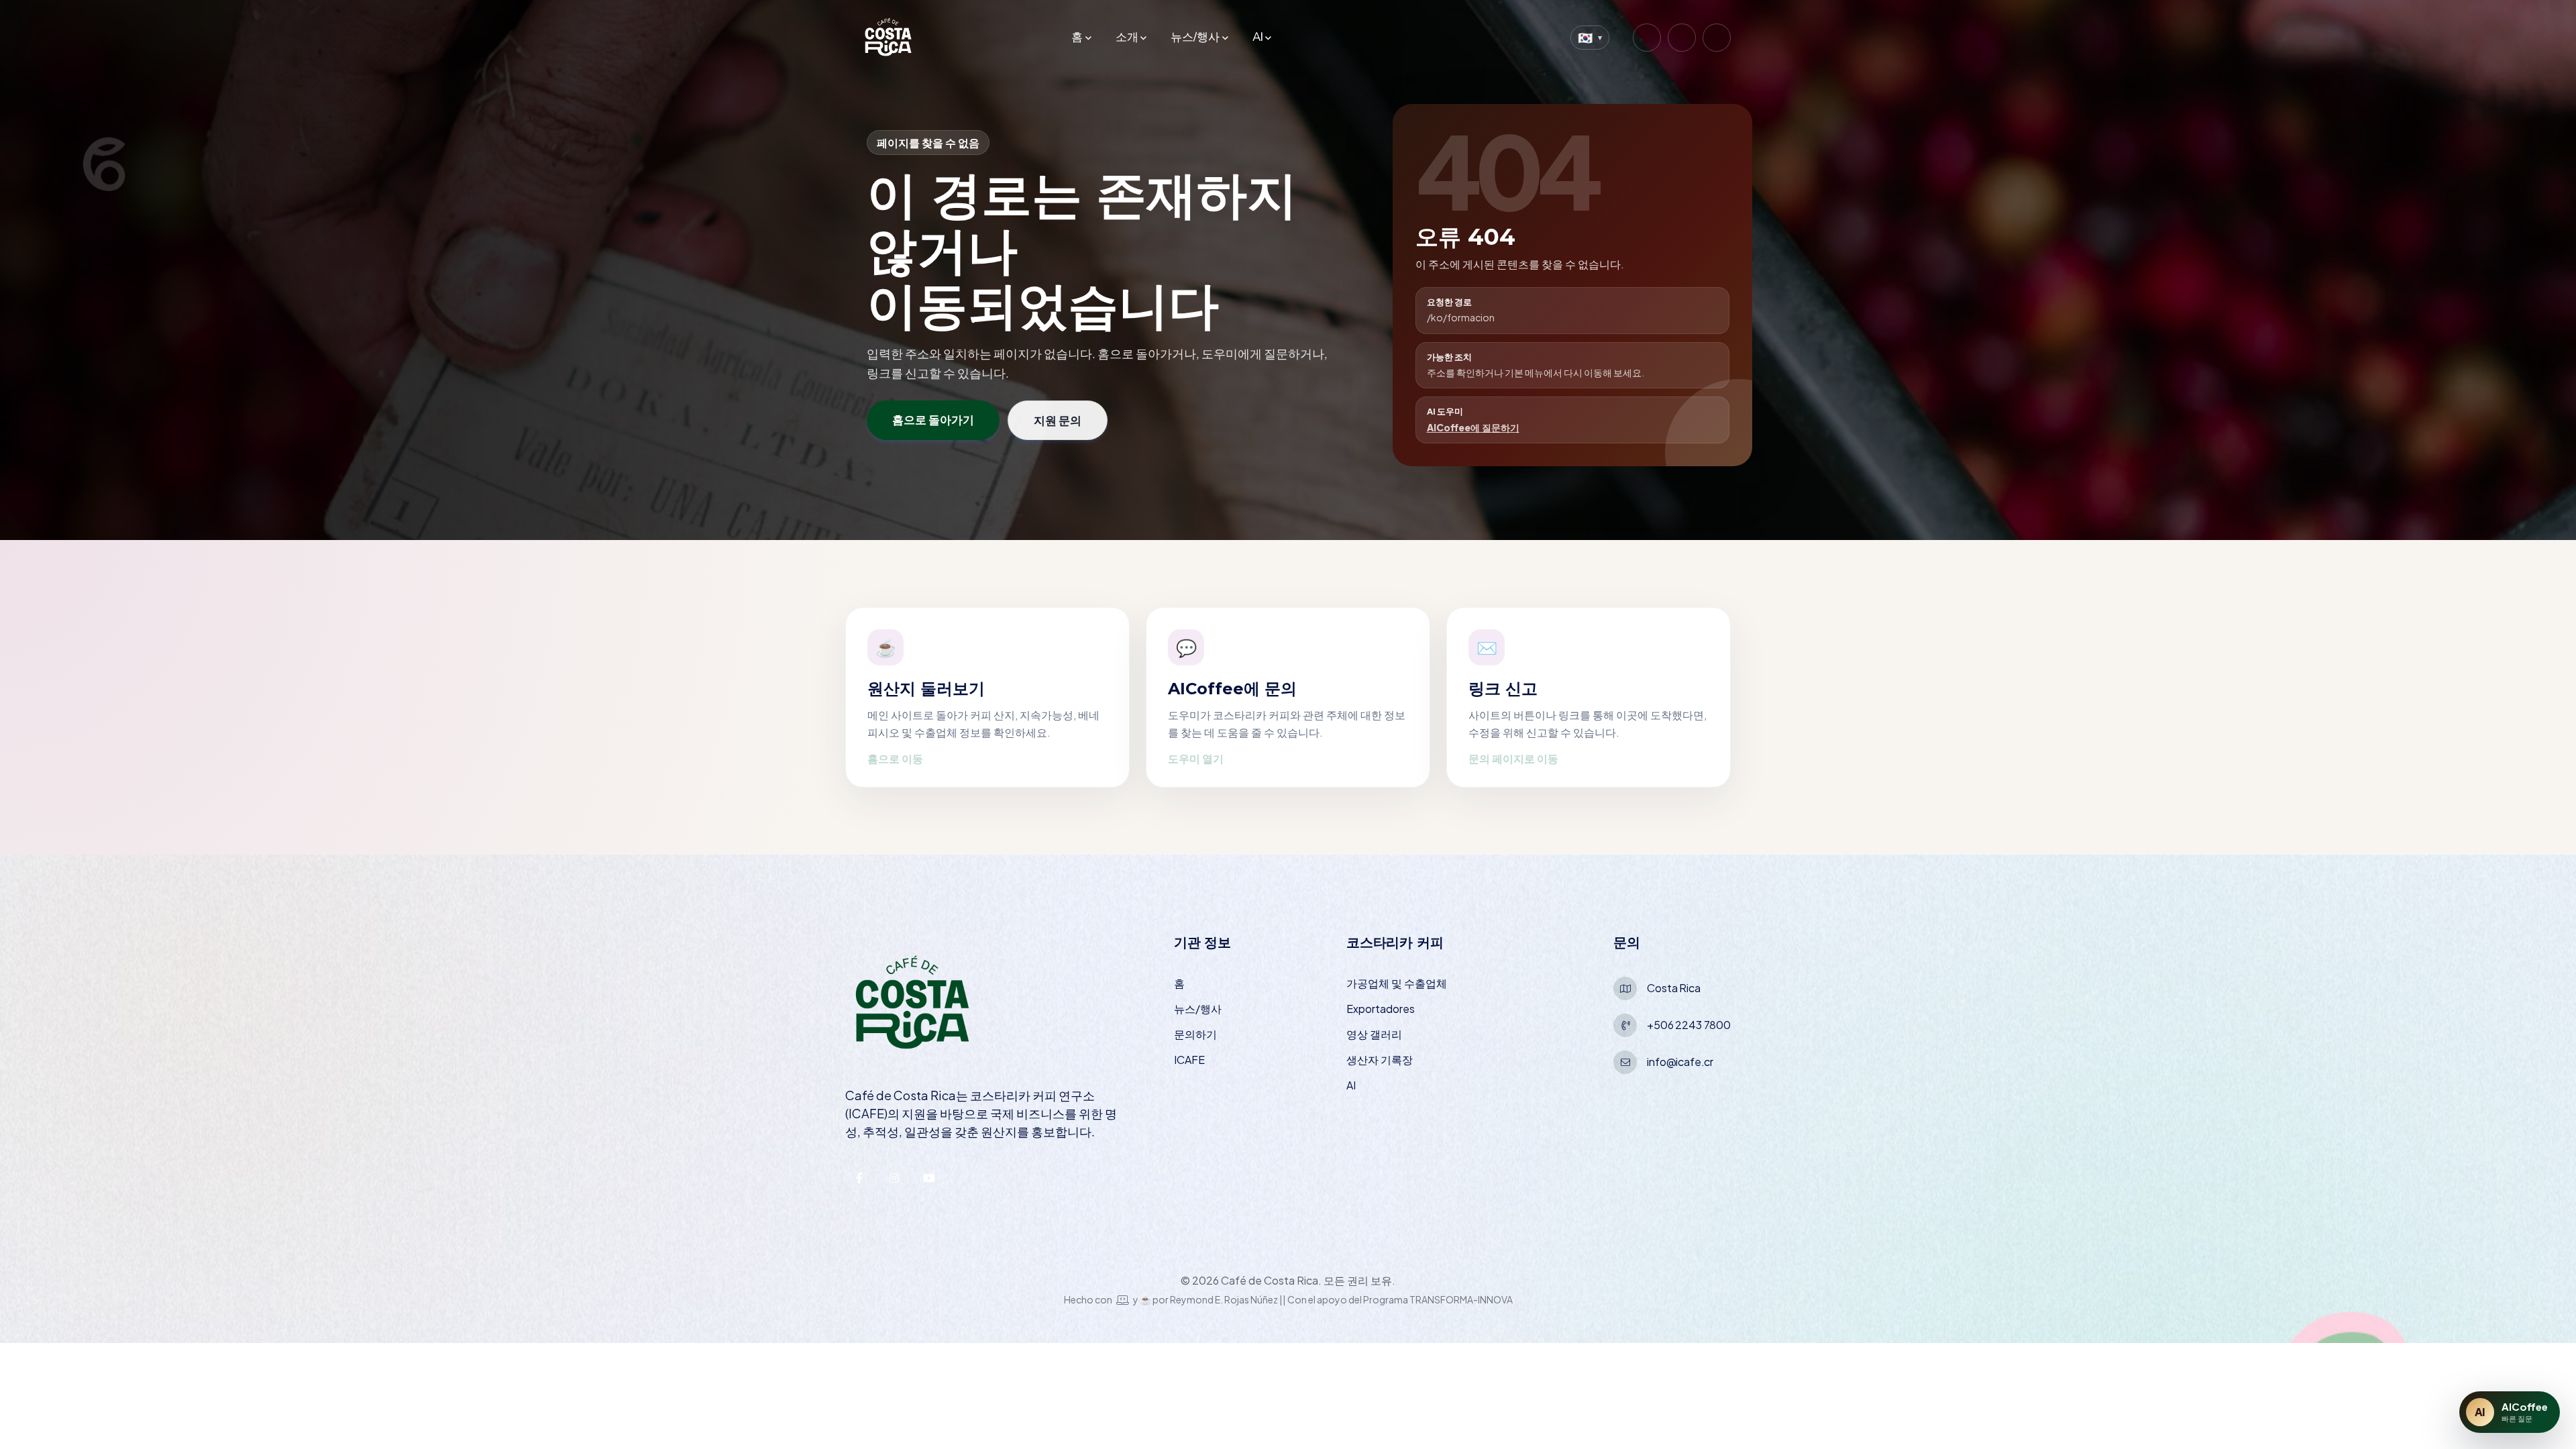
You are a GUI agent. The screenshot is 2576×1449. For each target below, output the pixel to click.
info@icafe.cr (1680, 1062)
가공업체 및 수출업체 (1397, 983)
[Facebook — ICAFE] (859, 1178)
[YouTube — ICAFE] (929, 1178)
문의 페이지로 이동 (1513, 758)
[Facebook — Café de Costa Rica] (1682, 38)
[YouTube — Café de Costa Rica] (1717, 38)
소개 (1127, 37)
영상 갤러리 (1374, 1034)
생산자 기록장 (1380, 1060)
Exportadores (1381, 1009)
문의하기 (1195, 1034)
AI (1258, 37)
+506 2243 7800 (1689, 1025)
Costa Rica (1673, 988)
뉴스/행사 (1195, 37)
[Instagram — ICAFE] (894, 1178)
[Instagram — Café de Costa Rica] (1647, 38)
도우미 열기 (1196, 758)
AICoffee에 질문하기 (1473, 427)
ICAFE (1189, 1060)
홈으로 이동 (895, 758)
